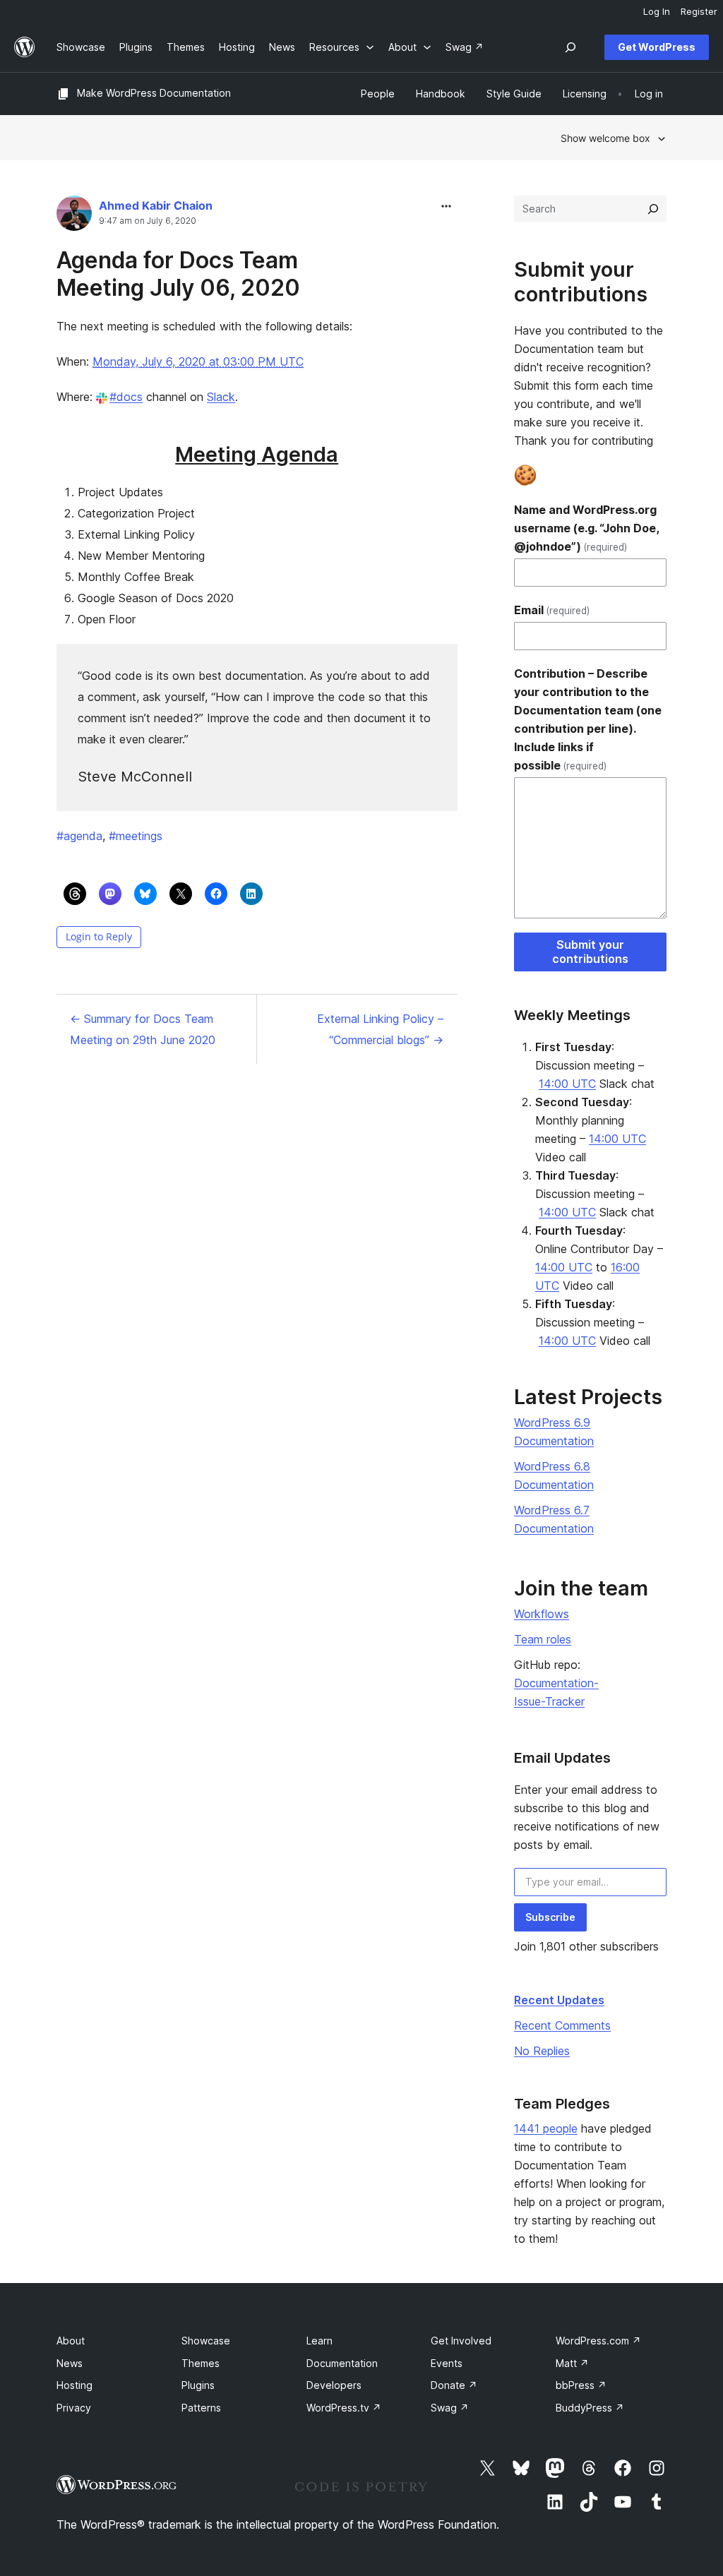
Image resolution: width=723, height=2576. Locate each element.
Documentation (342, 2363)
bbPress (581, 2385)
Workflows (542, 1614)
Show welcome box (605, 138)
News (70, 2363)
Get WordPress (657, 47)
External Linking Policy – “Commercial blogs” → (380, 1029)
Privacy (74, 2408)
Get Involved (461, 2341)
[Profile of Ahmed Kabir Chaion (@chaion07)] (74, 216)
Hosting (74, 2385)
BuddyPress (590, 2408)
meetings (136, 836)
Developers (334, 2385)
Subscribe (550, 1917)
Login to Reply (99, 936)
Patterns (201, 2408)
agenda (79, 836)
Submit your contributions (590, 952)
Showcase (206, 2341)
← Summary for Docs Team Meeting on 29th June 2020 (143, 1029)
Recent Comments (562, 2025)
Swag (450, 2408)
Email (552, 610)
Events (447, 2363)
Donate (454, 2385)
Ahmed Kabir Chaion (156, 205)
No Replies (542, 2051)
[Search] (653, 209)
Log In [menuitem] (657, 11)
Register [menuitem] (699, 11)
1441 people (546, 2128)
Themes (201, 2363)
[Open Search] (570, 47)
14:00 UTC (567, 1084)
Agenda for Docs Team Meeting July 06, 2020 (178, 274)
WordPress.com (598, 2341)
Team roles (543, 1639)
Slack (221, 397)
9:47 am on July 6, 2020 (148, 221)
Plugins (198, 2385)
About (71, 2341)
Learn (319, 2341)
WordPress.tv (344, 2408)
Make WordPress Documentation (154, 93)
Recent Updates (559, 2000)
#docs (126, 397)
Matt (572, 2363)
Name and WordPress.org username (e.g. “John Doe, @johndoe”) (586, 528)
